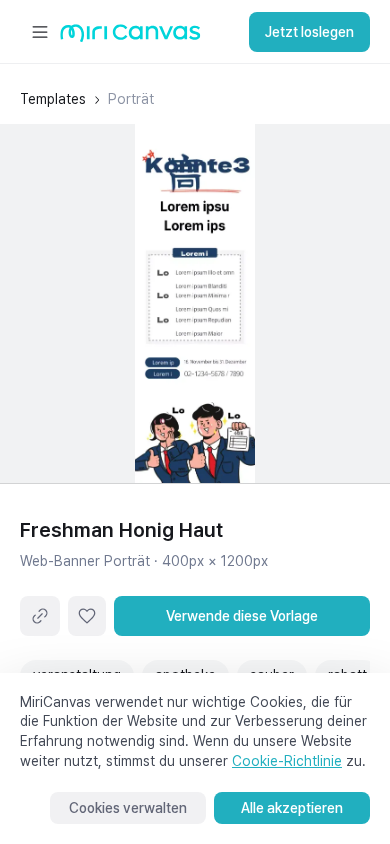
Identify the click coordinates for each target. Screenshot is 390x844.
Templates (53, 99)
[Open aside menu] (40, 32)
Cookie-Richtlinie (287, 761)
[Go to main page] (130, 37)
